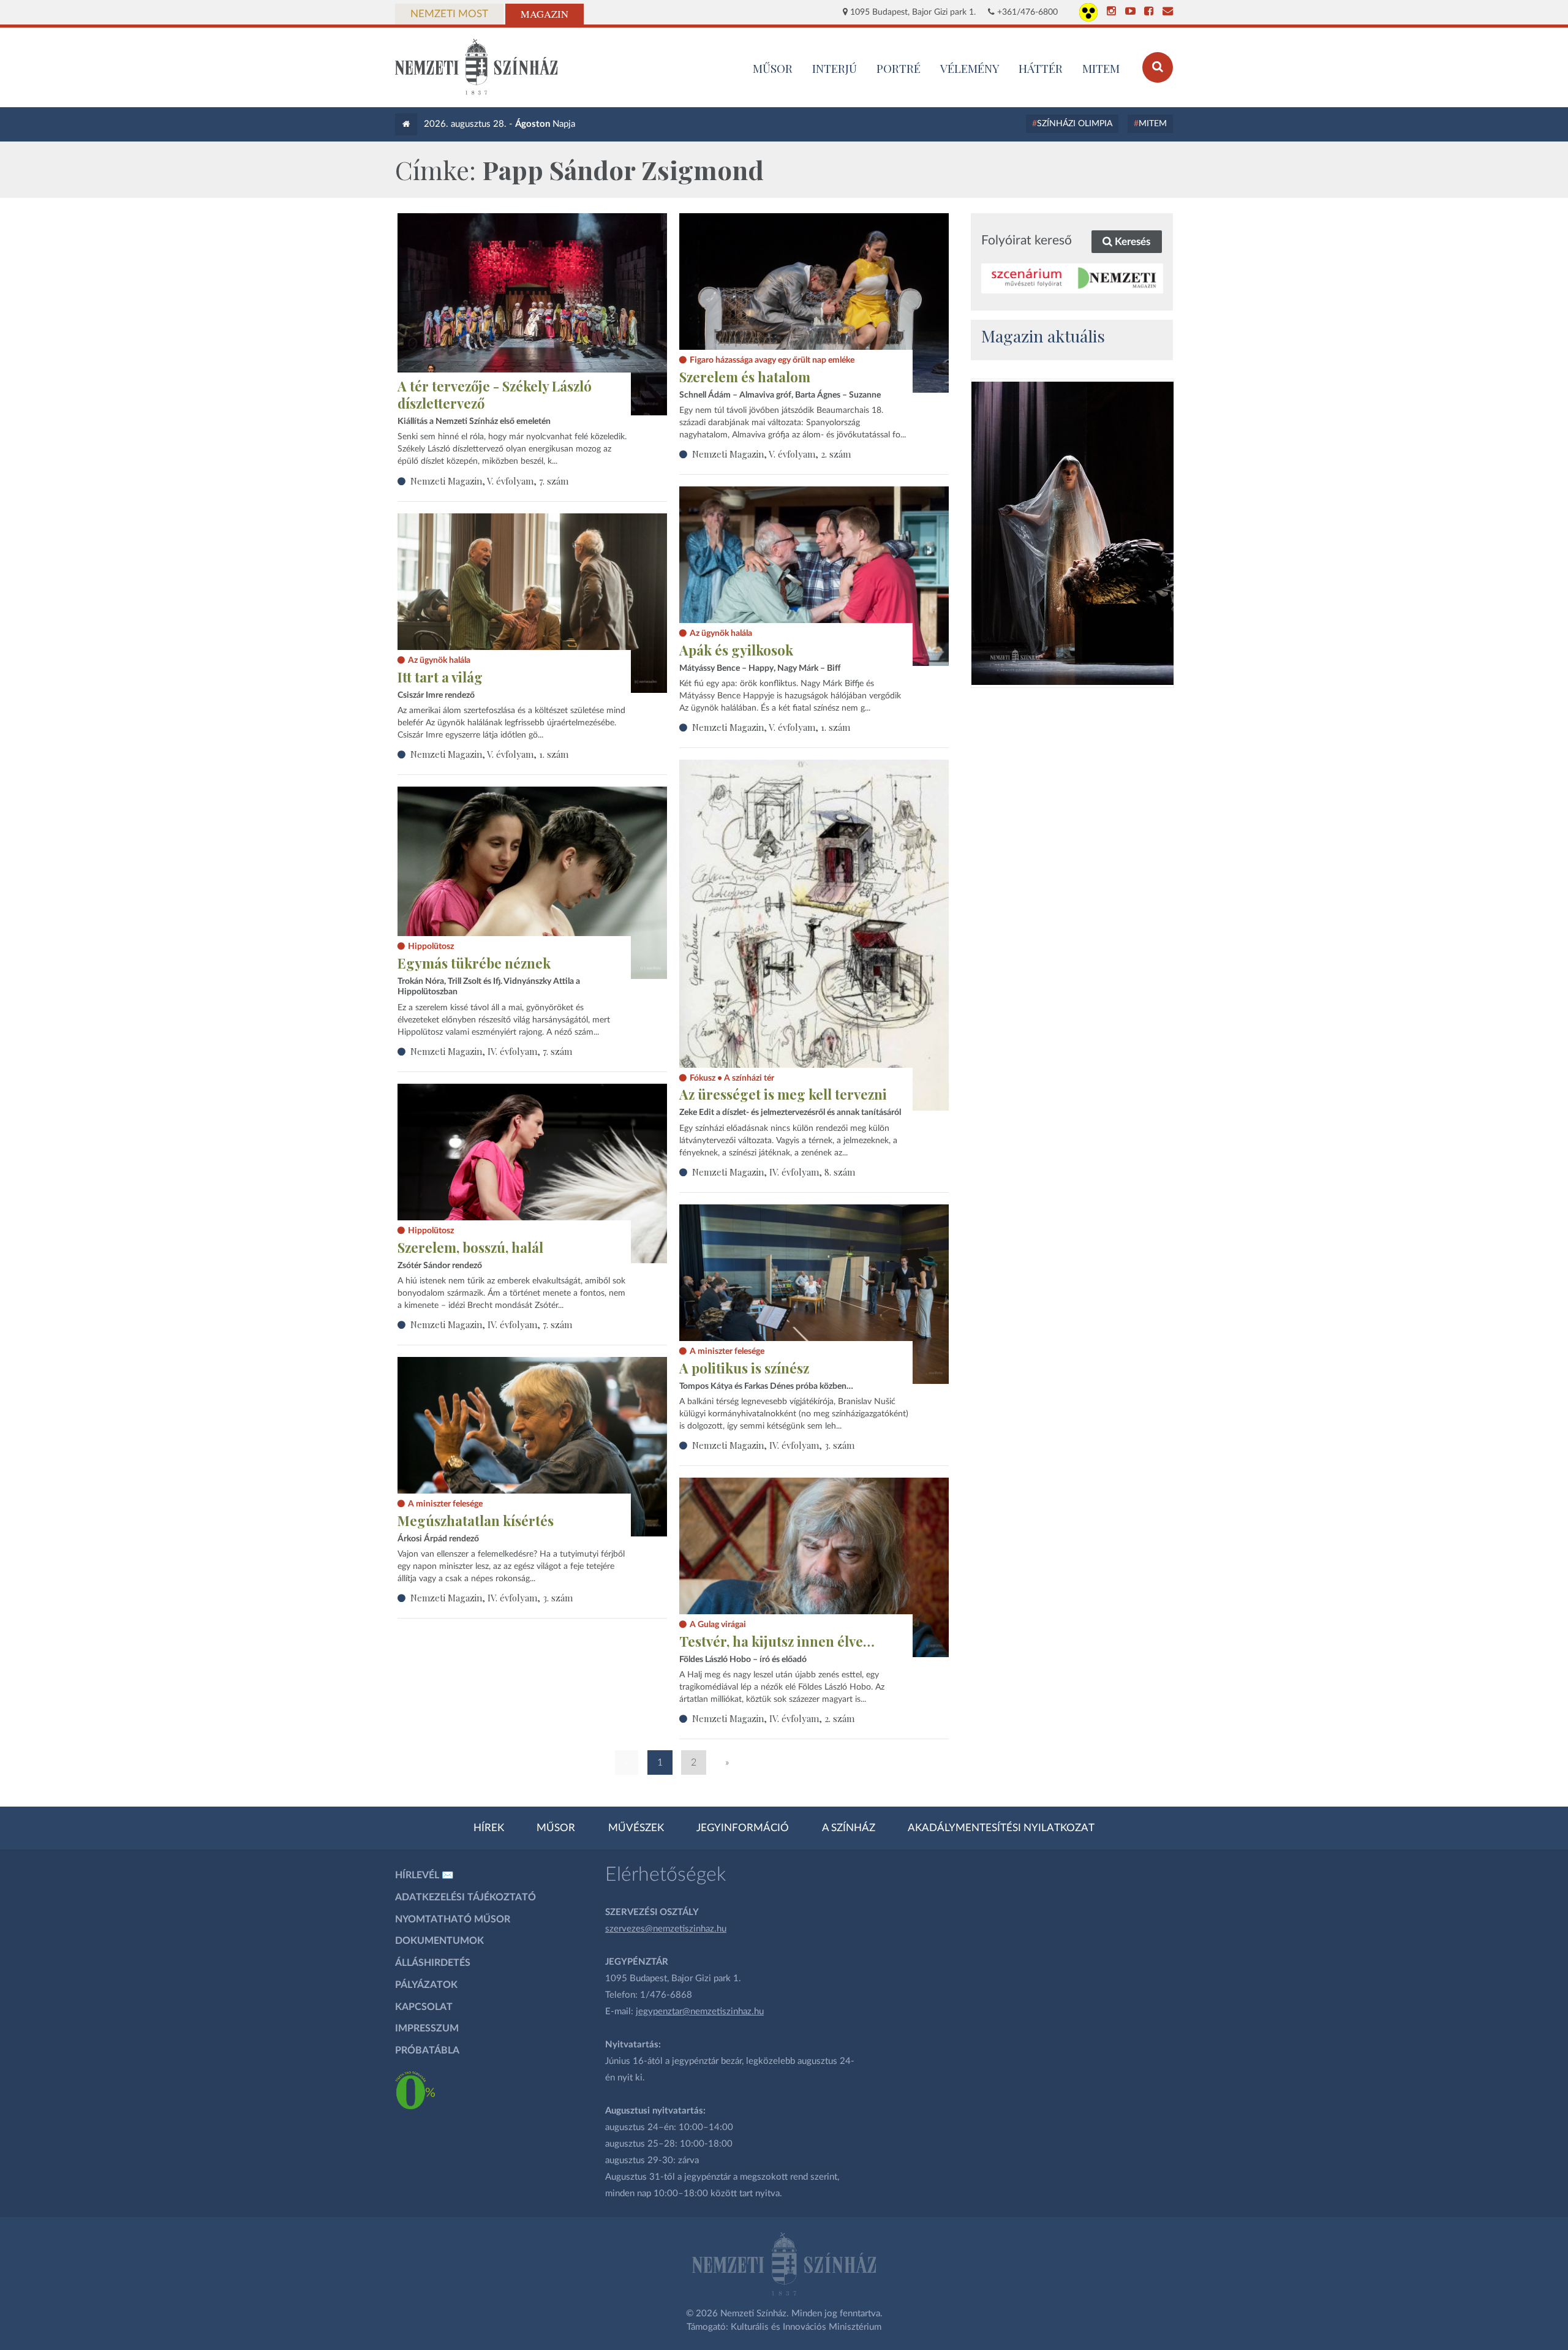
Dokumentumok (439, 1941)
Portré (899, 68)
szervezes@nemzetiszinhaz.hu (666, 1929)
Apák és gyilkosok (736, 650)
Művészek (636, 1828)
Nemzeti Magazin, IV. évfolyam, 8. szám (774, 1172)
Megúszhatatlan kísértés (476, 1521)
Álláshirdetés (433, 1963)
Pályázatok (426, 1985)
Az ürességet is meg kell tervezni (783, 1094)
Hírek (489, 1828)
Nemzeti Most (449, 14)
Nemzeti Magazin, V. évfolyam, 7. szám (489, 481)
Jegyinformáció (743, 1828)
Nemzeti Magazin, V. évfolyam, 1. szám (771, 727)
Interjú (835, 68)
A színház (849, 1828)
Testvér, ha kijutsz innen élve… (777, 1641)
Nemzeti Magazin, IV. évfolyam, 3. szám (773, 1445)
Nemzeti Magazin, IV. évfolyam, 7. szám (491, 1051)
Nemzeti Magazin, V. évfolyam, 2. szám (771, 454)
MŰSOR (773, 68)
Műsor (556, 1828)
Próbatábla (427, 2050)
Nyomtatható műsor (453, 1919)
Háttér (1041, 68)
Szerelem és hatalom (745, 377)
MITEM (1101, 68)
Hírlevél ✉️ (424, 1875)
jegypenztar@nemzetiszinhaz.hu (700, 2012)
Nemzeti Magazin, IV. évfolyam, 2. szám (773, 1718)
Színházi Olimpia (1075, 124)
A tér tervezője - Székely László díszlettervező (495, 395)
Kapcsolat (424, 2007)
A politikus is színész (744, 1368)
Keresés (1131, 242)
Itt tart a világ (440, 677)
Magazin (545, 14)
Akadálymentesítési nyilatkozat (1001, 1828)
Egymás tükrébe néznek (474, 963)
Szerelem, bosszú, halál (470, 1247)
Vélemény (970, 68)
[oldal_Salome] (1072, 533)
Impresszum (427, 2028)
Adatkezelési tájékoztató (466, 1897)
